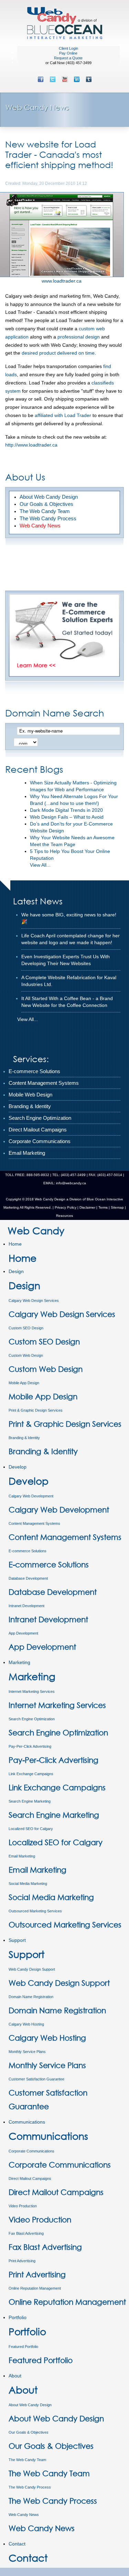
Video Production (23, 2206)
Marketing (19, 1662)
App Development (23, 1633)
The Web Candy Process (30, 2487)
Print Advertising (22, 2261)
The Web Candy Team (27, 2460)
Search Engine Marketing (30, 1801)
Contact (17, 2544)
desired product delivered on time (58, 353)
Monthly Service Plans (27, 2052)
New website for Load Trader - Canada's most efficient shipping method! (59, 154)
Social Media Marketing (28, 1884)
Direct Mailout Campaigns (30, 2179)
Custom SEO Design (26, 1328)
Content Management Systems (34, 1523)
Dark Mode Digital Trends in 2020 (66, 810)
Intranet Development (26, 1606)
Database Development (28, 1578)
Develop (18, 1467)
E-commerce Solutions (28, 1551)
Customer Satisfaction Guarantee (36, 2079)
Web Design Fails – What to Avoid (67, 817)
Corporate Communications (31, 2151)
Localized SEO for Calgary (31, 1829)
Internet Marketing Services (32, 1691)
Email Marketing (22, 1856)
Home (15, 1244)
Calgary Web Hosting (26, 2024)
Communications (27, 2122)
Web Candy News (24, 2515)
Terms (103, 1207)
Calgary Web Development (31, 1496)
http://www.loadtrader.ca (31, 445)
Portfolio (18, 2317)
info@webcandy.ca (71, 1183)
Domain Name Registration (31, 1997)
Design (16, 1271)
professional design (79, 337)
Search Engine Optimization (32, 1719)
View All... (40, 865)
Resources (64, 1216)
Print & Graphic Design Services (36, 1410)
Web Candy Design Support (32, 1969)
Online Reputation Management (35, 2288)
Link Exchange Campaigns (31, 1774)
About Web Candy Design (30, 2405)
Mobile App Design (24, 1383)
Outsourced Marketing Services (35, 1911)
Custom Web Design (26, 1355)
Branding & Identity (24, 1438)
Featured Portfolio (23, 2347)
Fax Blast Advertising (26, 2233)
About (15, 2376)
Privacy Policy (66, 1207)
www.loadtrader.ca (62, 281)
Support (17, 1940)
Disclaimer (87, 1207)
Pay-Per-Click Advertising (30, 1746)
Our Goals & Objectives (29, 2432)
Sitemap (117, 1207)
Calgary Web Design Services (34, 1301)
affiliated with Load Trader (63, 415)
